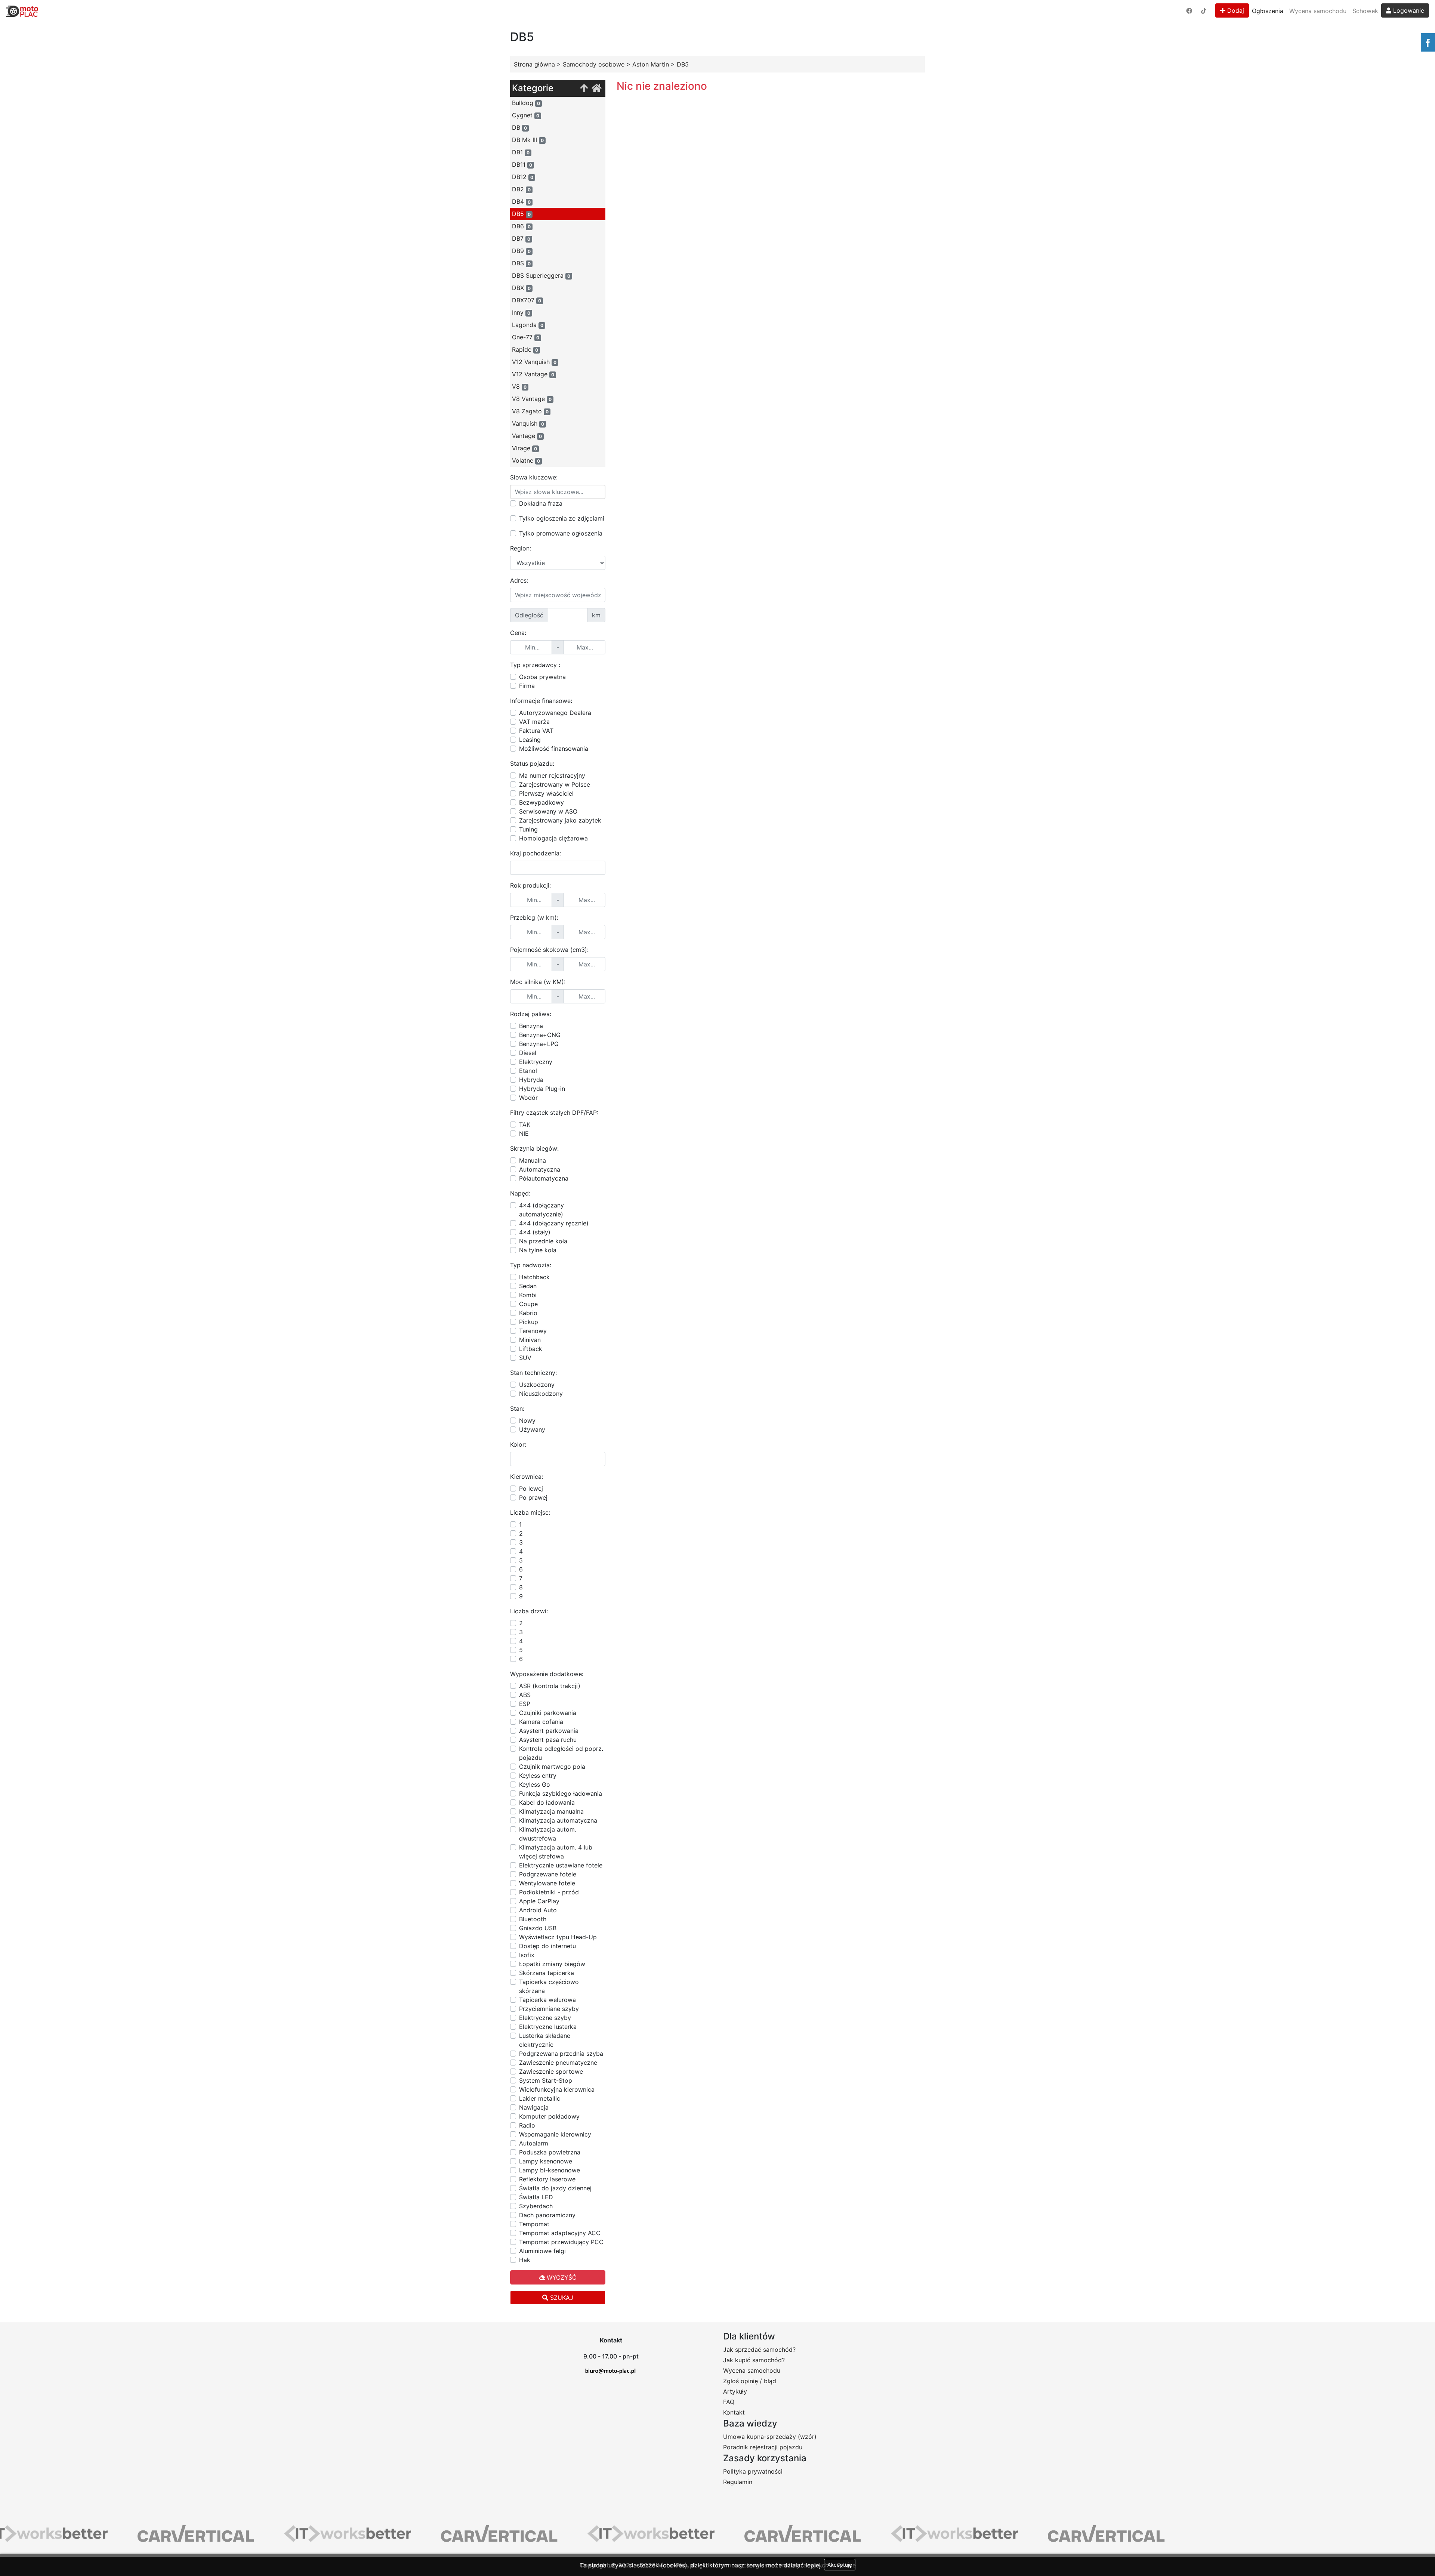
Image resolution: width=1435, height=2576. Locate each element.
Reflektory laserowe (547, 2179)
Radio (527, 2125)
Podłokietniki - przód (549, 1892)
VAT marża (534, 722)
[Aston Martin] (584, 88)
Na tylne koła (538, 1250)
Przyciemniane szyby (549, 2009)
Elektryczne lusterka (548, 2027)
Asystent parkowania (549, 1731)
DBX (521, 288)
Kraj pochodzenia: (536, 853)
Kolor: (518, 1444)
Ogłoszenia (1268, 11)
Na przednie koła (543, 1241)
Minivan (530, 1340)
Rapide (525, 349)
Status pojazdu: (532, 763)
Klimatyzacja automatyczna (558, 1820)
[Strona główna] (597, 88)
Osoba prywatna (542, 677)
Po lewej (531, 1488)
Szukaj (561, 2298)
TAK (525, 1125)
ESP (525, 1704)
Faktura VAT (536, 731)
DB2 (521, 189)
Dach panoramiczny (547, 2215)
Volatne (526, 460)
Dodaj (1235, 10)
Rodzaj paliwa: (531, 1014)
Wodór (528, 1098)
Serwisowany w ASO (548, 811)
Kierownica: (527, 1477)
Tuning (528, 829)
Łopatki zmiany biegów (552, 1964)
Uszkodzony (537, 1385)
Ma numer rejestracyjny (552, 775)
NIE (524, 1133)
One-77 (526, 337)
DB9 (521, 251)
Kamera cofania (541, 1722)
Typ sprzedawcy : (535, 665)
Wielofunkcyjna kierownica (557, 2089)
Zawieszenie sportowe (551, 2071)
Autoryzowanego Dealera (555, 713)
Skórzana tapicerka (547, 1973)
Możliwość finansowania (554, 749)
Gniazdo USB (538, 1928)
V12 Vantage (533, 374)
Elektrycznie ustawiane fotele (561, 1865)
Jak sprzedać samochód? (759, 2350)
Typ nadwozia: (531, 1265)
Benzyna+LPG (539, 1044)
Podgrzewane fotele (548, 1874)
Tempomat (534, 2224)
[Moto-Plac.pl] (22, 11)
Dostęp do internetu (547, 1946)
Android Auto (538, 1910)
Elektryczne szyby (545, 2018)
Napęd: (520, 1193)
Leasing (530, 740)
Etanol (528, 1071)
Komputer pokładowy (549, 2116)
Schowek (1365, 11)
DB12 (523, 177)
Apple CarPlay (539, 1901)
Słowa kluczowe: (534, 477)
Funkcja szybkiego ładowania (561, 1793)
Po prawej (533, 1497)
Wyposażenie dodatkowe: (547, 1674)
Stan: (517, 1409)
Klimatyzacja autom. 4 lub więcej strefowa (556, 1852)
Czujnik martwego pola (552, 1767)
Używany (532, 1429)
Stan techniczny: (533, 1373)
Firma (527, 686)
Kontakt (734, 2412)
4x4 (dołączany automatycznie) (541, 1210)
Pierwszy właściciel (546, 793)
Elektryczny (536, 1062)
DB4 (521, 201)
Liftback (531, 1349)
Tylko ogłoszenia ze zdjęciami (562, 518)
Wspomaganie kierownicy (555, 2134)
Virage (524, 448)
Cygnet (526, 115)
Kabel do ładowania (547, 1802)
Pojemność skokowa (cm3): (549, 950)
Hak (525, 2260)
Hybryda (531, 1080)
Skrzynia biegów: (534, 1148)
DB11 (522, 164)
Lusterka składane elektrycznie (545, 2040)
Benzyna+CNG (540, 1035)
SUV (525, 1358)
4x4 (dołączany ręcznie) (554, 1223)
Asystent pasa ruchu (548, 1740)
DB (519, 127)
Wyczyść (561, 2277)
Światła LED (536, 2197)
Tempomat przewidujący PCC (561, 2242)
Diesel (528, 1053)
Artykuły (735, 2391)
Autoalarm (534, 2143)
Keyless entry (538, 1776)
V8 (519, 386)
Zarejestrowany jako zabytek (560, 820)
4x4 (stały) (535, 1232)
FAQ (729, 2402)
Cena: (518, 633)
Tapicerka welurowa (547, 2000)
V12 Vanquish (534, 362)
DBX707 (527, 300)
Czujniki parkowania (548, 1713)
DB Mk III (528, 140)
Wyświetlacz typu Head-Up (558, 1937)
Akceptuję (840, 2565)
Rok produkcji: (530, 885)
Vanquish (528, 423)
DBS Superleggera (541, 275)
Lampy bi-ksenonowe (550, 2170)
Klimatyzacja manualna (551, 1811)
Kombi (528, 1295)
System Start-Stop (546, 2080)
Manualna (533, 1160)
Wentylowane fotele (547, 1883)
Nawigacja (534, 2107)
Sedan (528, 1286)
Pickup (529, 1322)
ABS (525, 1695)
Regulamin (738, 2482)
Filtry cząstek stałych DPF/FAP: (554, 1113)
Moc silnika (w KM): (538, 982)
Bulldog (526, 103)
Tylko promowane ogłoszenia (561, 533)
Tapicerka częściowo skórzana (549, 1986)
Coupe (528, 1304)
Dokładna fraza (541, 503)
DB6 (521, 226)
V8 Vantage (532, 399)
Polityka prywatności (753, 2471)
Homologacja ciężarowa (553, 838)
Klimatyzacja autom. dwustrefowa (548, 1834)
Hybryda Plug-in (542, 1089)
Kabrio (528, 1313)
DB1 (521, 152)
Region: (521, 548)
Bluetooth (533, 1919)
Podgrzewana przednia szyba (561, 2054)
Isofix (527, 1955)
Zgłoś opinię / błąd (750, 2381)
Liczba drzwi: (529, 1611)
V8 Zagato (530, 411)
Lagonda (528, 325)
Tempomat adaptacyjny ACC (560, 2233)
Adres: (519, 580)
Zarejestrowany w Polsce (555, 784)
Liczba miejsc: (530, 1512)
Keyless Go (535, 1784)
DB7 (521, 238)
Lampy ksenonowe (546, 2161)
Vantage (527, 436)
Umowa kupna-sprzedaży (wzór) (770, 2437)
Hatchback (534, 1277)
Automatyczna (540, 1169)
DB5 (521, 214)
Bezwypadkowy (541, 802)
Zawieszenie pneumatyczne (558, 2063)
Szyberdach (536, 2206)
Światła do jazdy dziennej (555, 2188)
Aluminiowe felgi (542, 2251)
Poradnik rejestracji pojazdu (763, 2447)
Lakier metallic (540, 2098)
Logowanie (1408, 10)
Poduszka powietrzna (550, 2152)
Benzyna (531, 1026)
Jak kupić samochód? (754, 2360)
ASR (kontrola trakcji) (550, 1686)
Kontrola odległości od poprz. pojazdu (561, 1753)
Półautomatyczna (544, 1178)
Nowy (527, 1420)
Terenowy (533, 1331)
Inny (521, 312)
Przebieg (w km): (534, 917)
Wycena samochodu (1318, 11)
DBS (521, 263)
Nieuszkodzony (541, 1394)
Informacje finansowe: (541, 701)
